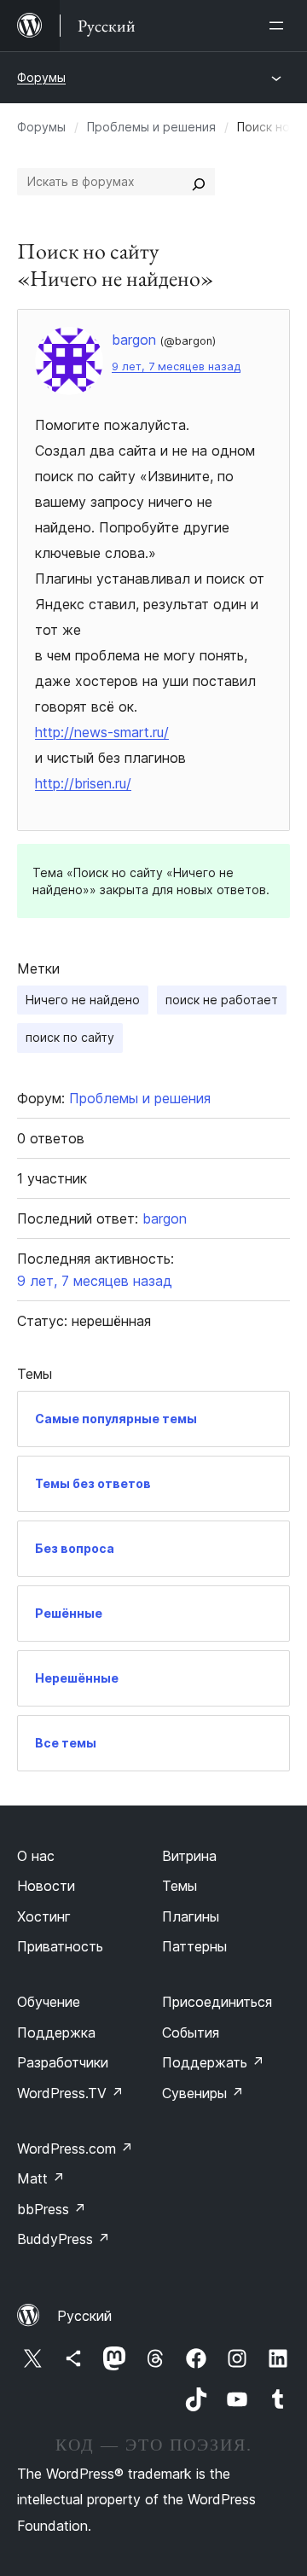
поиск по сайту (70, 1037)
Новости (46, 1886)
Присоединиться (217, 2002)
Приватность (60, 1946)
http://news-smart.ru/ (102, 732)
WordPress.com (75, 2149)
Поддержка (56, 2032)
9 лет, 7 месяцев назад (176, 366)
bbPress (52, 2209)
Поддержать (213, 2062)
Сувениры (203, 2093)
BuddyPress (64, 2239)
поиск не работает (222, 1000)
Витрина (189, 1856)
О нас (36, 1856)
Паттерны (194, 1946)
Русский (84, 2316)
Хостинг (44, 1916)
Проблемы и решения (151, 127)
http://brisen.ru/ (83, 783)
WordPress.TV (70, 2093)
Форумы (41, 77)
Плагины (191, 1916)
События (191, 2032)
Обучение (49, 2002)
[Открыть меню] (280, 26)
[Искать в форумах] (199, 182)
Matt (41, 2178)
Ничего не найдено (83, 1000)
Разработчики (63, 2062)
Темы (180, 1886)
